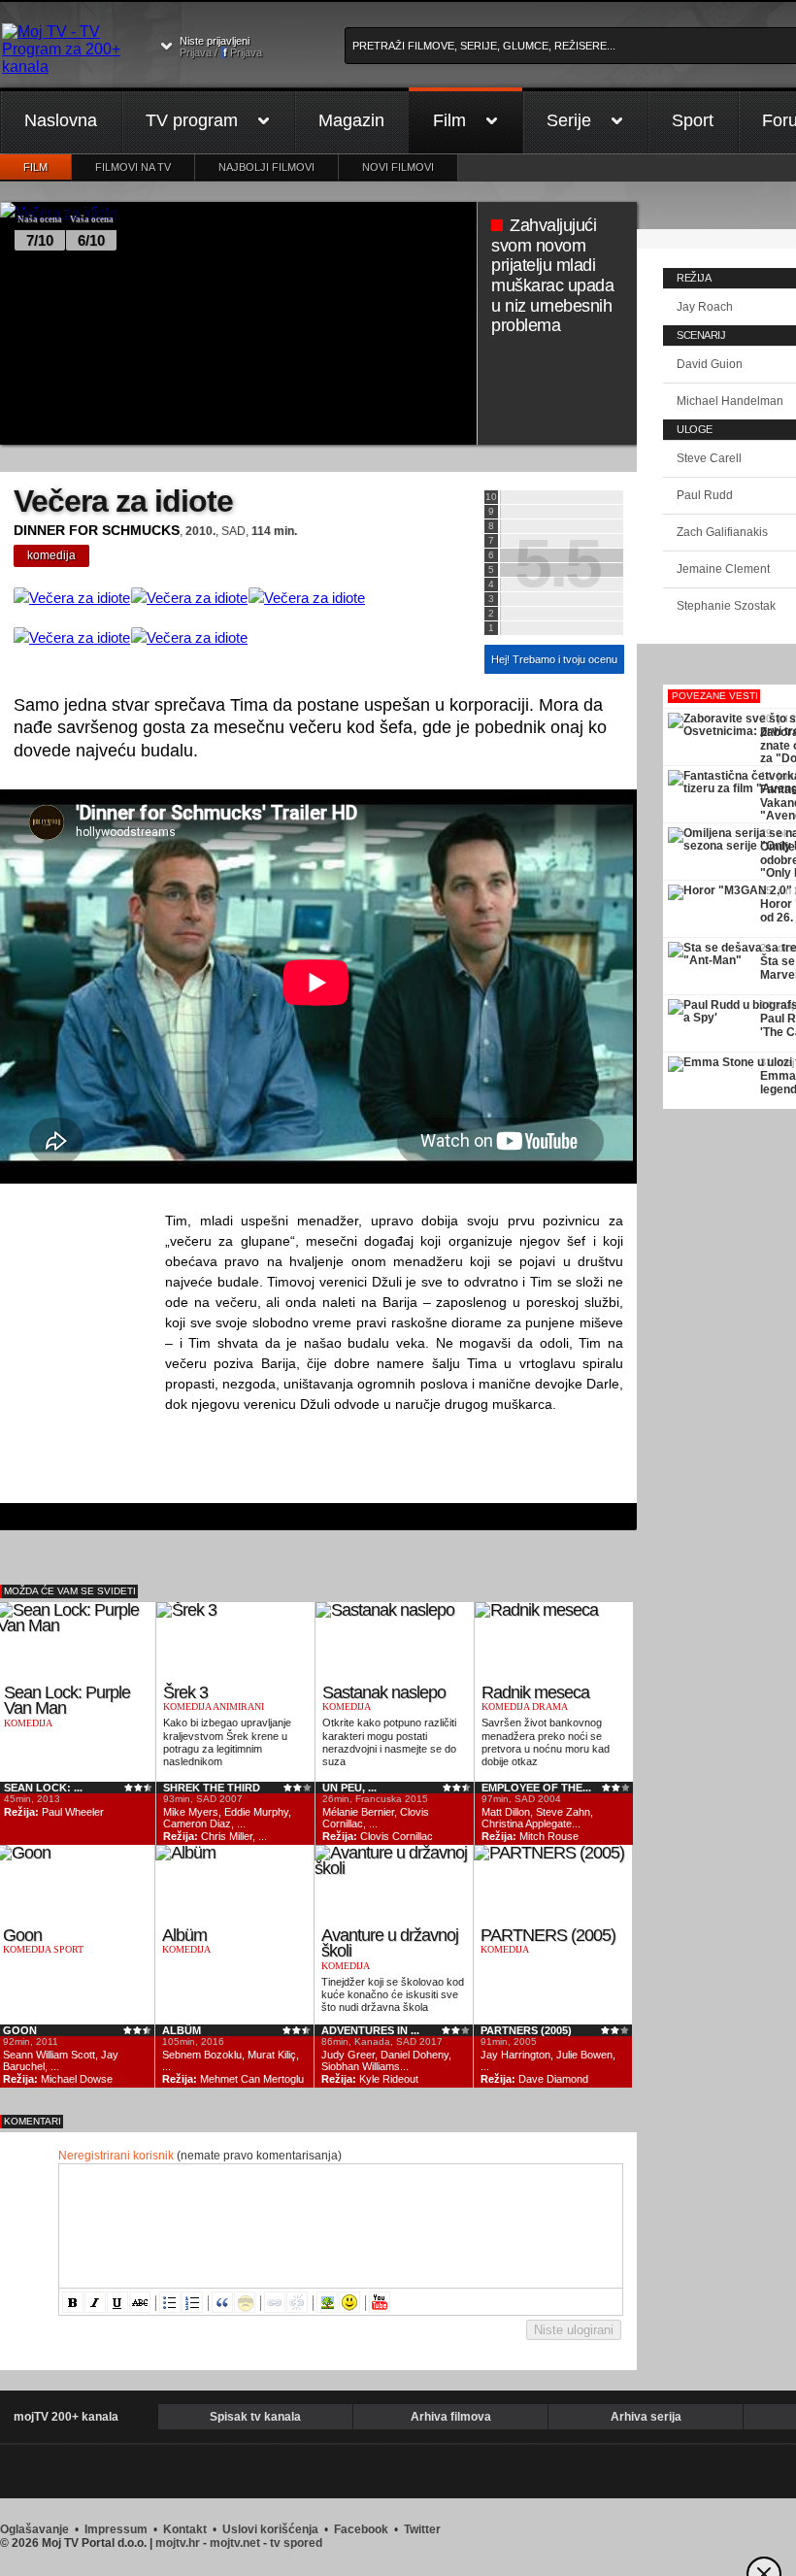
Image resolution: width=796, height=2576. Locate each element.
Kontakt (185, 2529)
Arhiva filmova (451, 2417)
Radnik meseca (535, 1692)
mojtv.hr (178, 2543)
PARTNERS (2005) (548, 1935)
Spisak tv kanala (255, 2417)
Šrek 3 (185, 1692)
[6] (562, 555)
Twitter (422, 2529)
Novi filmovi (398, 167)
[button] (73, 2302)
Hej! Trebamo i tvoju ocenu (554, 659)
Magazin (351, 120)
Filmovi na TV (133, 167)
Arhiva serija (646, 2417)
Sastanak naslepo (384, 1692)
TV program (192, 120)
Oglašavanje (34, 2529)
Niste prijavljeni (221, 47)
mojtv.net (235, 2543)
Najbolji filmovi (266, 167)
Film (449, 120)
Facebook (361, 2529)
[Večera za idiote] (72, 598)
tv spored (296, 2543)
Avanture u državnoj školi (390, 1943)
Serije (569, 120)
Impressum (116, 2529)
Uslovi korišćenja (270, 2529)
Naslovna (61, 120)
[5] (562, 570)
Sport (693, 120)
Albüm (184, 1935)
